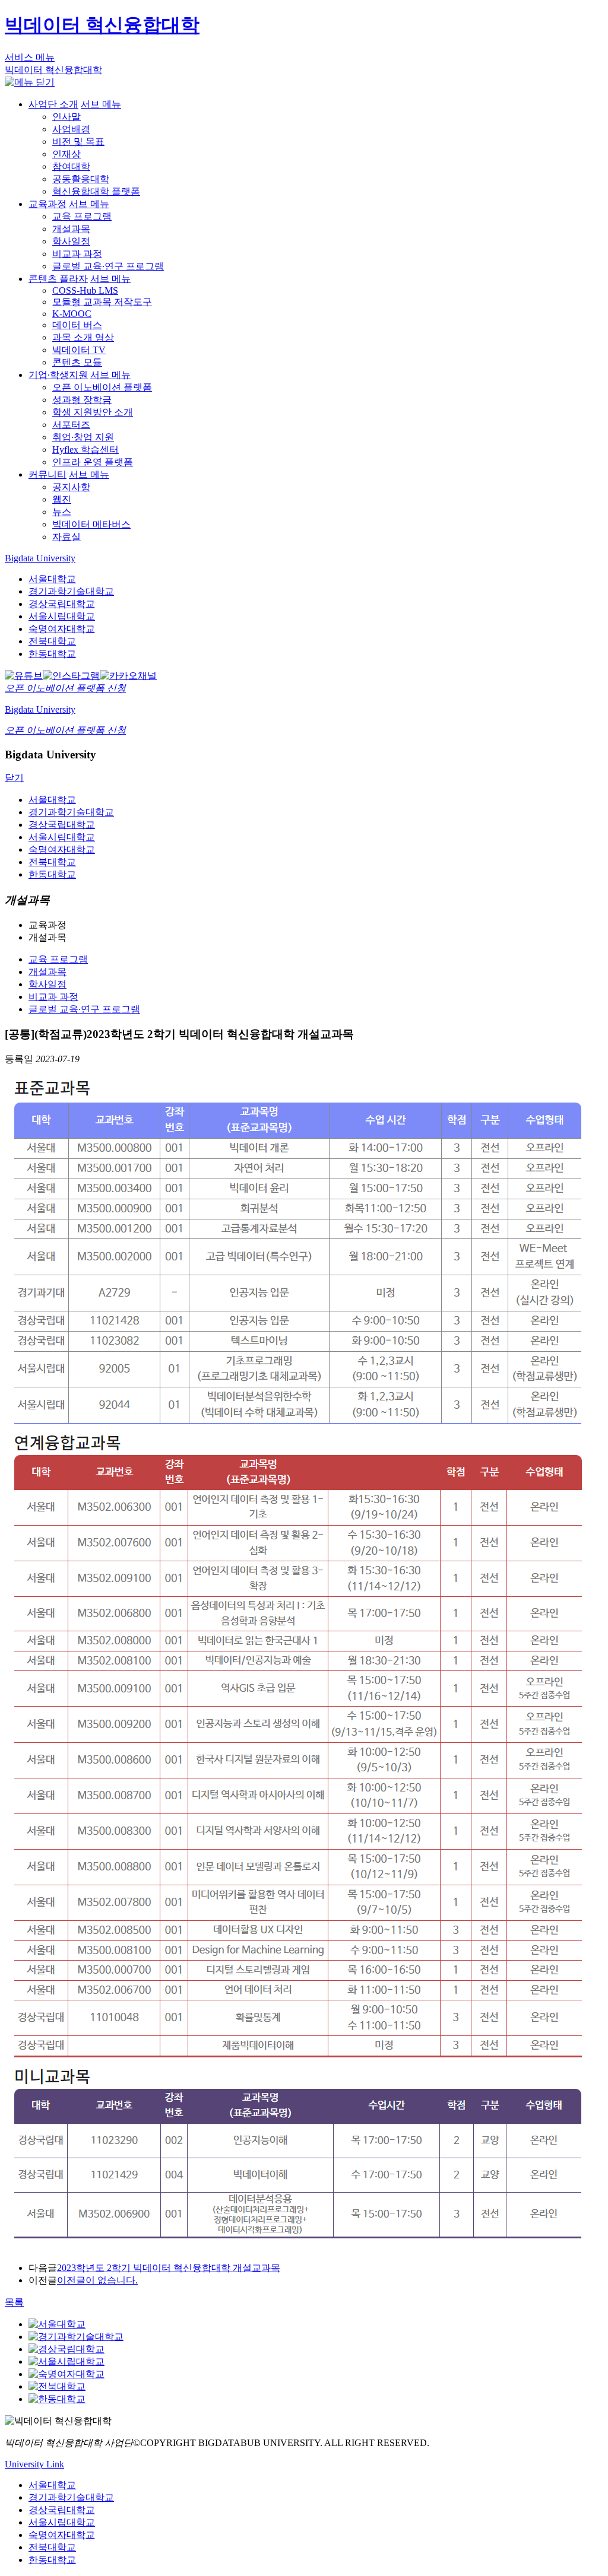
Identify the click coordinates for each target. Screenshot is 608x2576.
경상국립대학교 (62, 604)
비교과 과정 (77, 254)
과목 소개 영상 (83, 337)
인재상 (66, 154)
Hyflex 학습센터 (85, 450)
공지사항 (71, 487)
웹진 (62, 499)
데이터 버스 (77, 325)
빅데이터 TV (79, 350)
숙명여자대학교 (62, 629)
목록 (14, 2302)
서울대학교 (52, 579)
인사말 (66, 117)
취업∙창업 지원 (83, 437)
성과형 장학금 (82, 400)
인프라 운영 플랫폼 (93, 462)
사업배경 (71, 129)
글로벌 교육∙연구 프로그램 (108, 266)
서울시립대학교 (62, 616)
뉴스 (62, 512)
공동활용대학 (81, 179)
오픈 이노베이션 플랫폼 (102, 387)
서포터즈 (71, 425)
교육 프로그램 (82, 216)
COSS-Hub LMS (85, 290)
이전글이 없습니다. (97, 2280)
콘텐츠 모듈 (77, 362)
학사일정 (71, 241)
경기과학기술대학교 (71, 591)
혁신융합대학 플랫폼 (96, 191)
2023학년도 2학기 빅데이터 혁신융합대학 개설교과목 (169, 2268)
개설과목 (71, 229)
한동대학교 (52, 654)
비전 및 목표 (78, 142)
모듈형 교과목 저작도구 (102, 302)
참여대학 (71, 166)
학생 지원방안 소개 (93, 412)
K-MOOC (72, 314)
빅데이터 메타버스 (91, 524)
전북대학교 (52, 641)
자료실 (66, 537)
